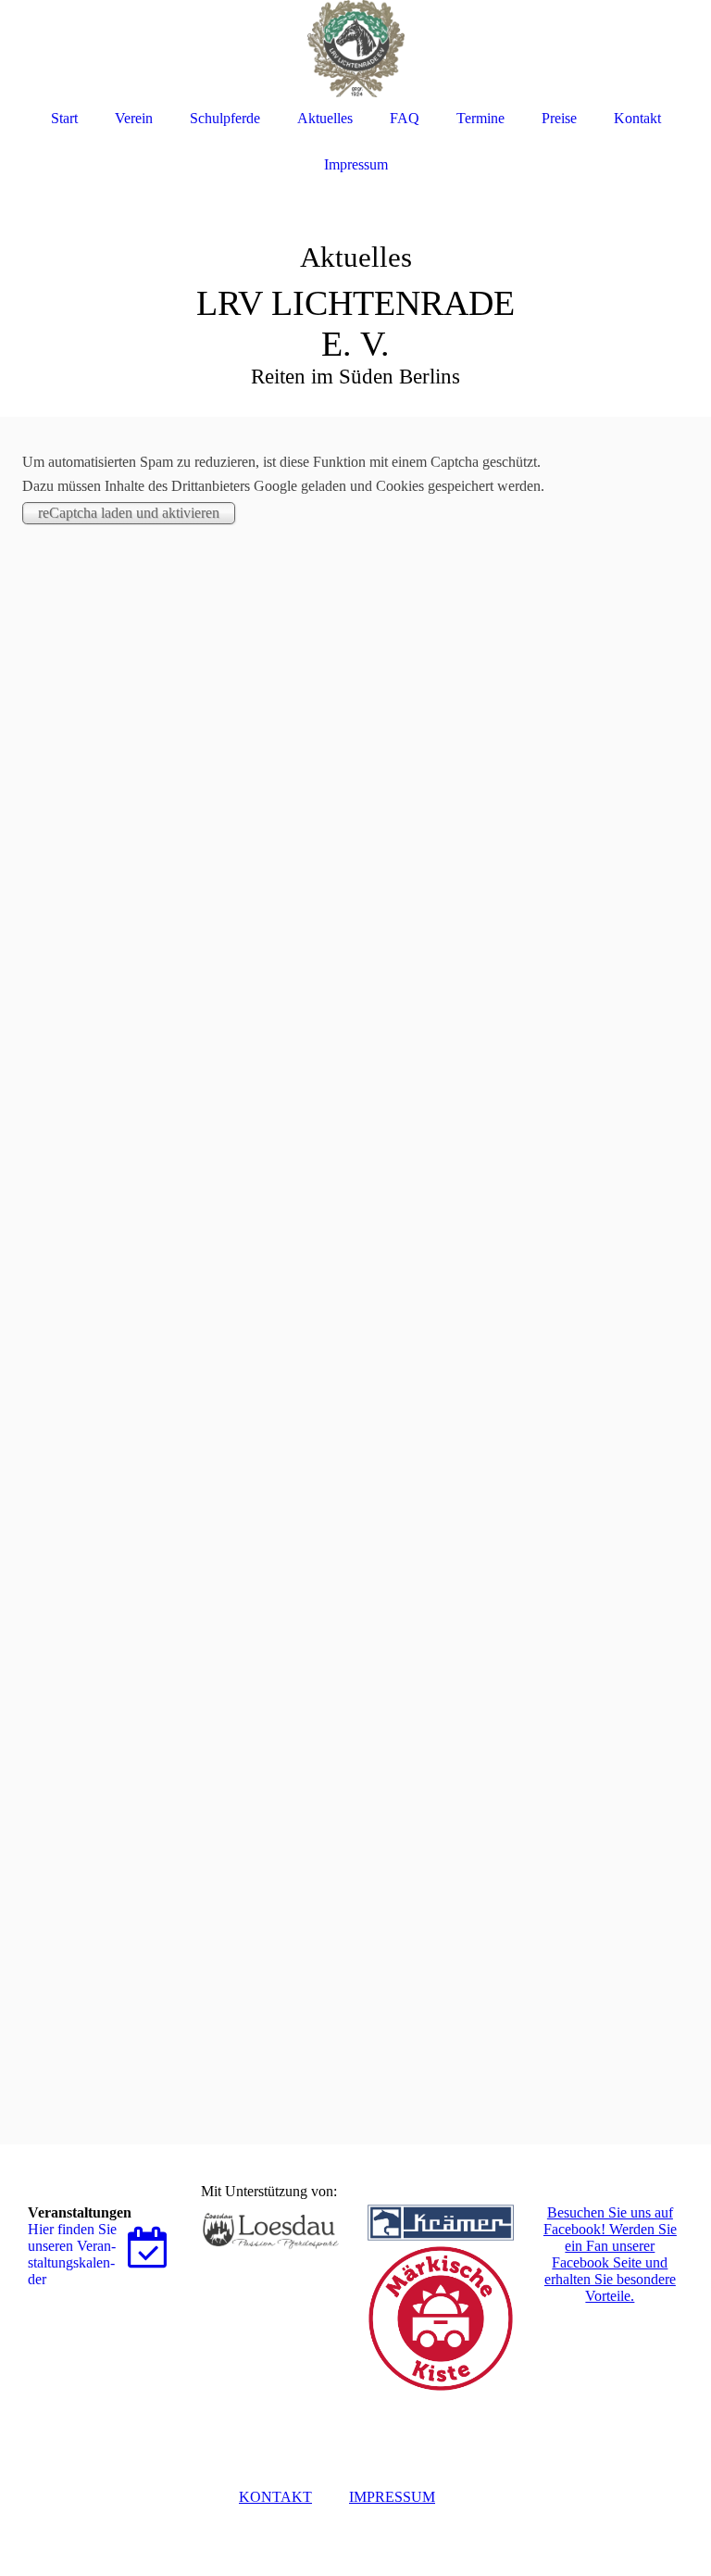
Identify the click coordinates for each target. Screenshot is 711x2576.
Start (64, 118)
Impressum (356, 164)
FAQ (405, 118)
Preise (559, 118)
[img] (355, 278)
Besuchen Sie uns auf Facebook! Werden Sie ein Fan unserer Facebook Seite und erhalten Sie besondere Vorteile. (610, 2254)
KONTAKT (275, 2497)
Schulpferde (225, 118)
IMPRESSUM (392, 2497)
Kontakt (637, 118)
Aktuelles (325, 118)
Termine (480, 118)
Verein (134, 118)
